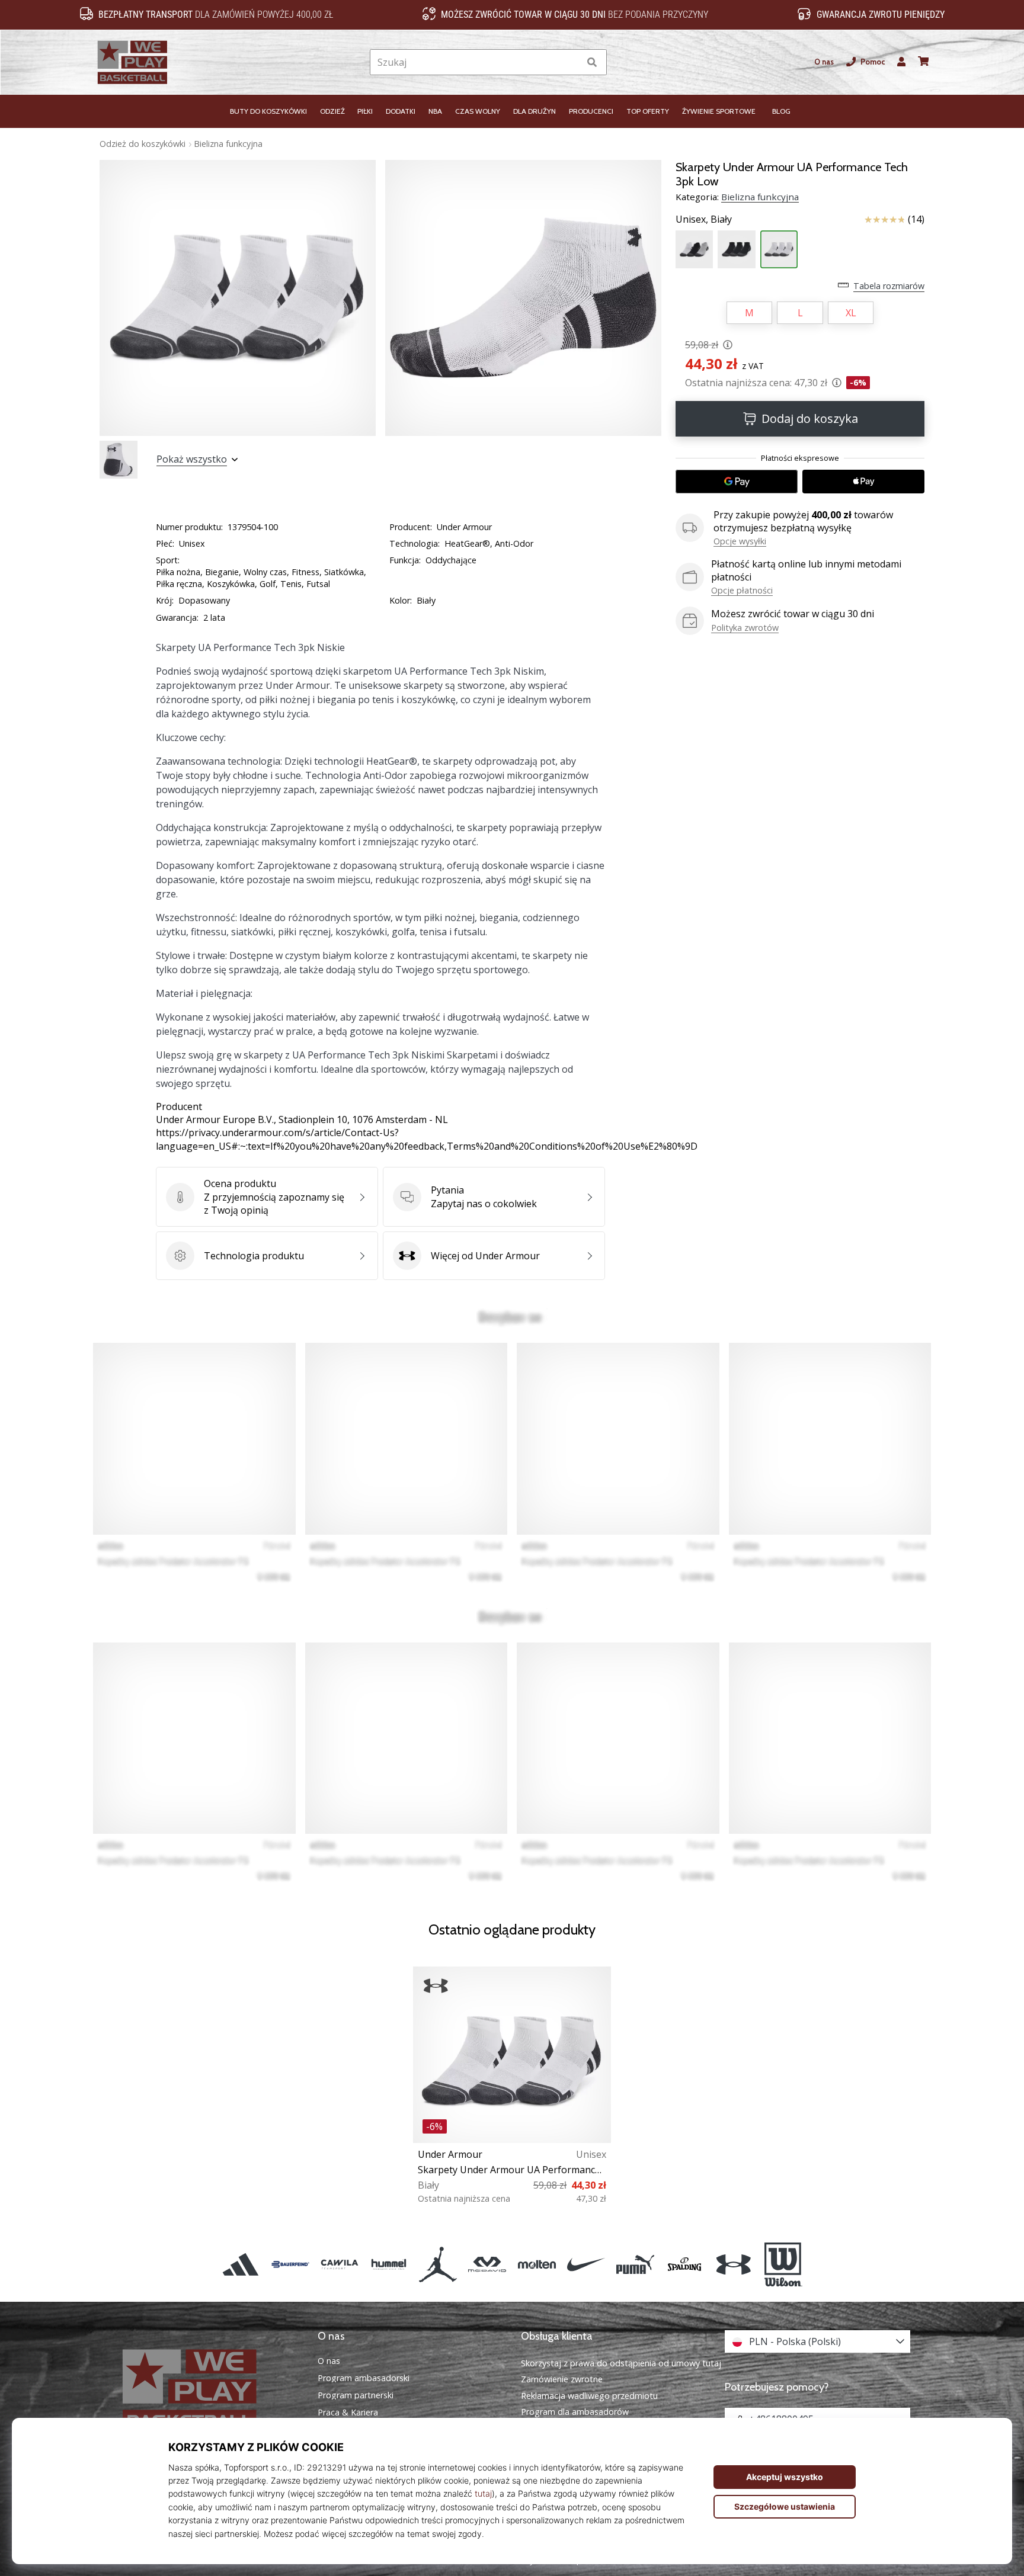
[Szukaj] (592, 62)
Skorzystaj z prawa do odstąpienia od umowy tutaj (621, 2363)
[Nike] (586, 2264)
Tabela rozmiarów (889, 286)
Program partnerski (356, 2395)
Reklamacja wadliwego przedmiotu (589, 2396)
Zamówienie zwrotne (562, 2379)
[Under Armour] (734, 2264)
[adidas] (241, 2264)
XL (851, 313)
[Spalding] (685, 2264)
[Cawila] (339, 2264)
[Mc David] (487, 2264)
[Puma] (635, 2264)
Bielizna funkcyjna (228, 144)
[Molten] (537, 2264)
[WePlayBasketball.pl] (207, 2391)
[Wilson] (783, 2264)
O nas (824, 62)
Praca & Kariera (348, 2413)
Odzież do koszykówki (143, 144)
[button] (570, 62)
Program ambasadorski (364, 2378)
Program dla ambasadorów (575, 2412)
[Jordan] (438, 2264)
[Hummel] (388, 2264)
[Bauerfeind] (290, 2264)
